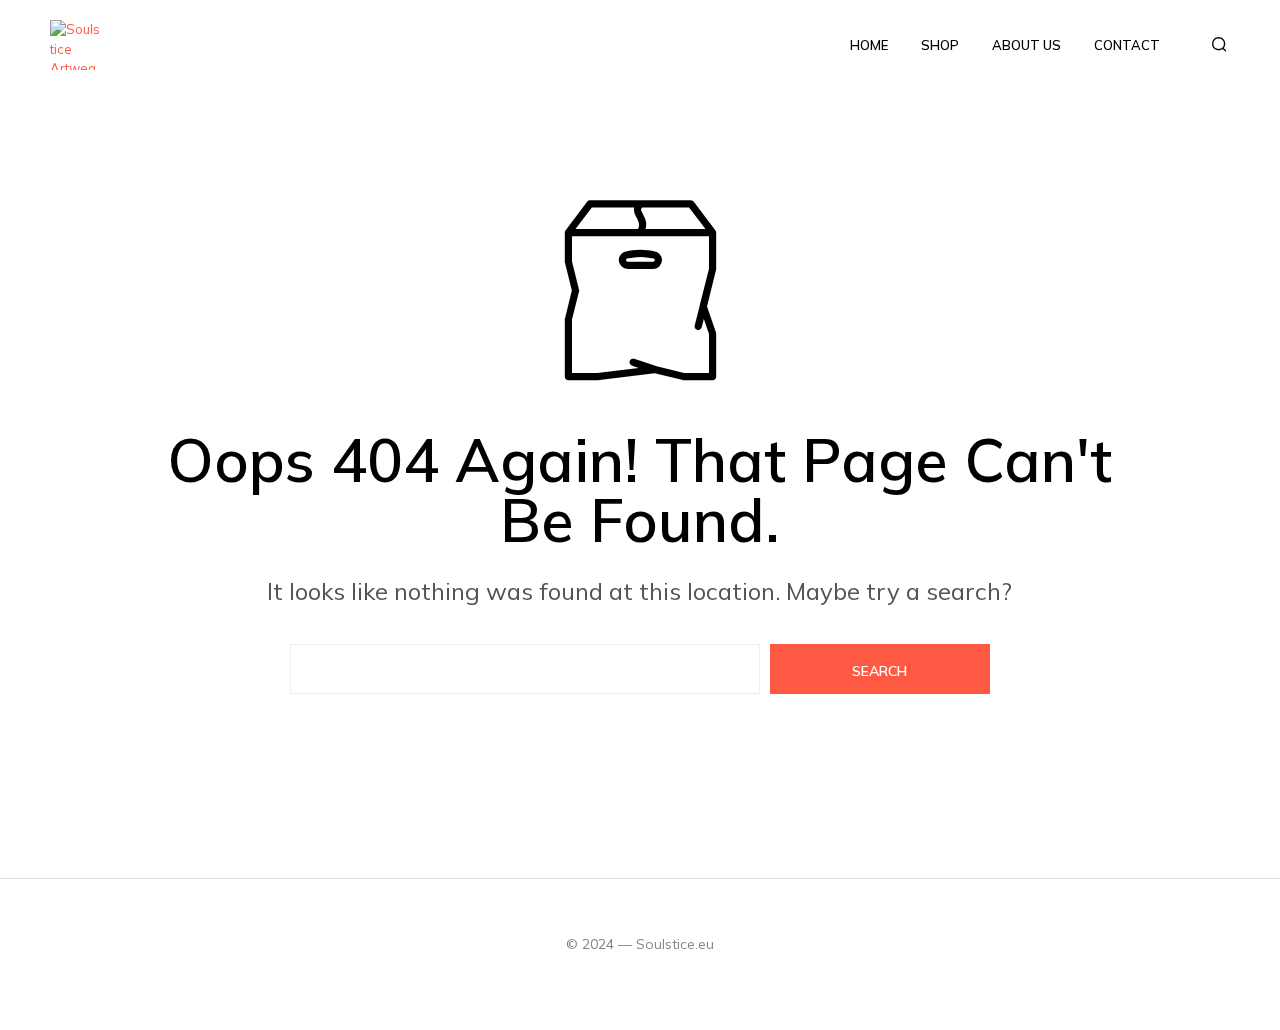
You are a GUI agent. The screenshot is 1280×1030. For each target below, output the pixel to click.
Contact (1127, 45)
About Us (1026, 45)
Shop (940, 45)
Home (869, 45)
